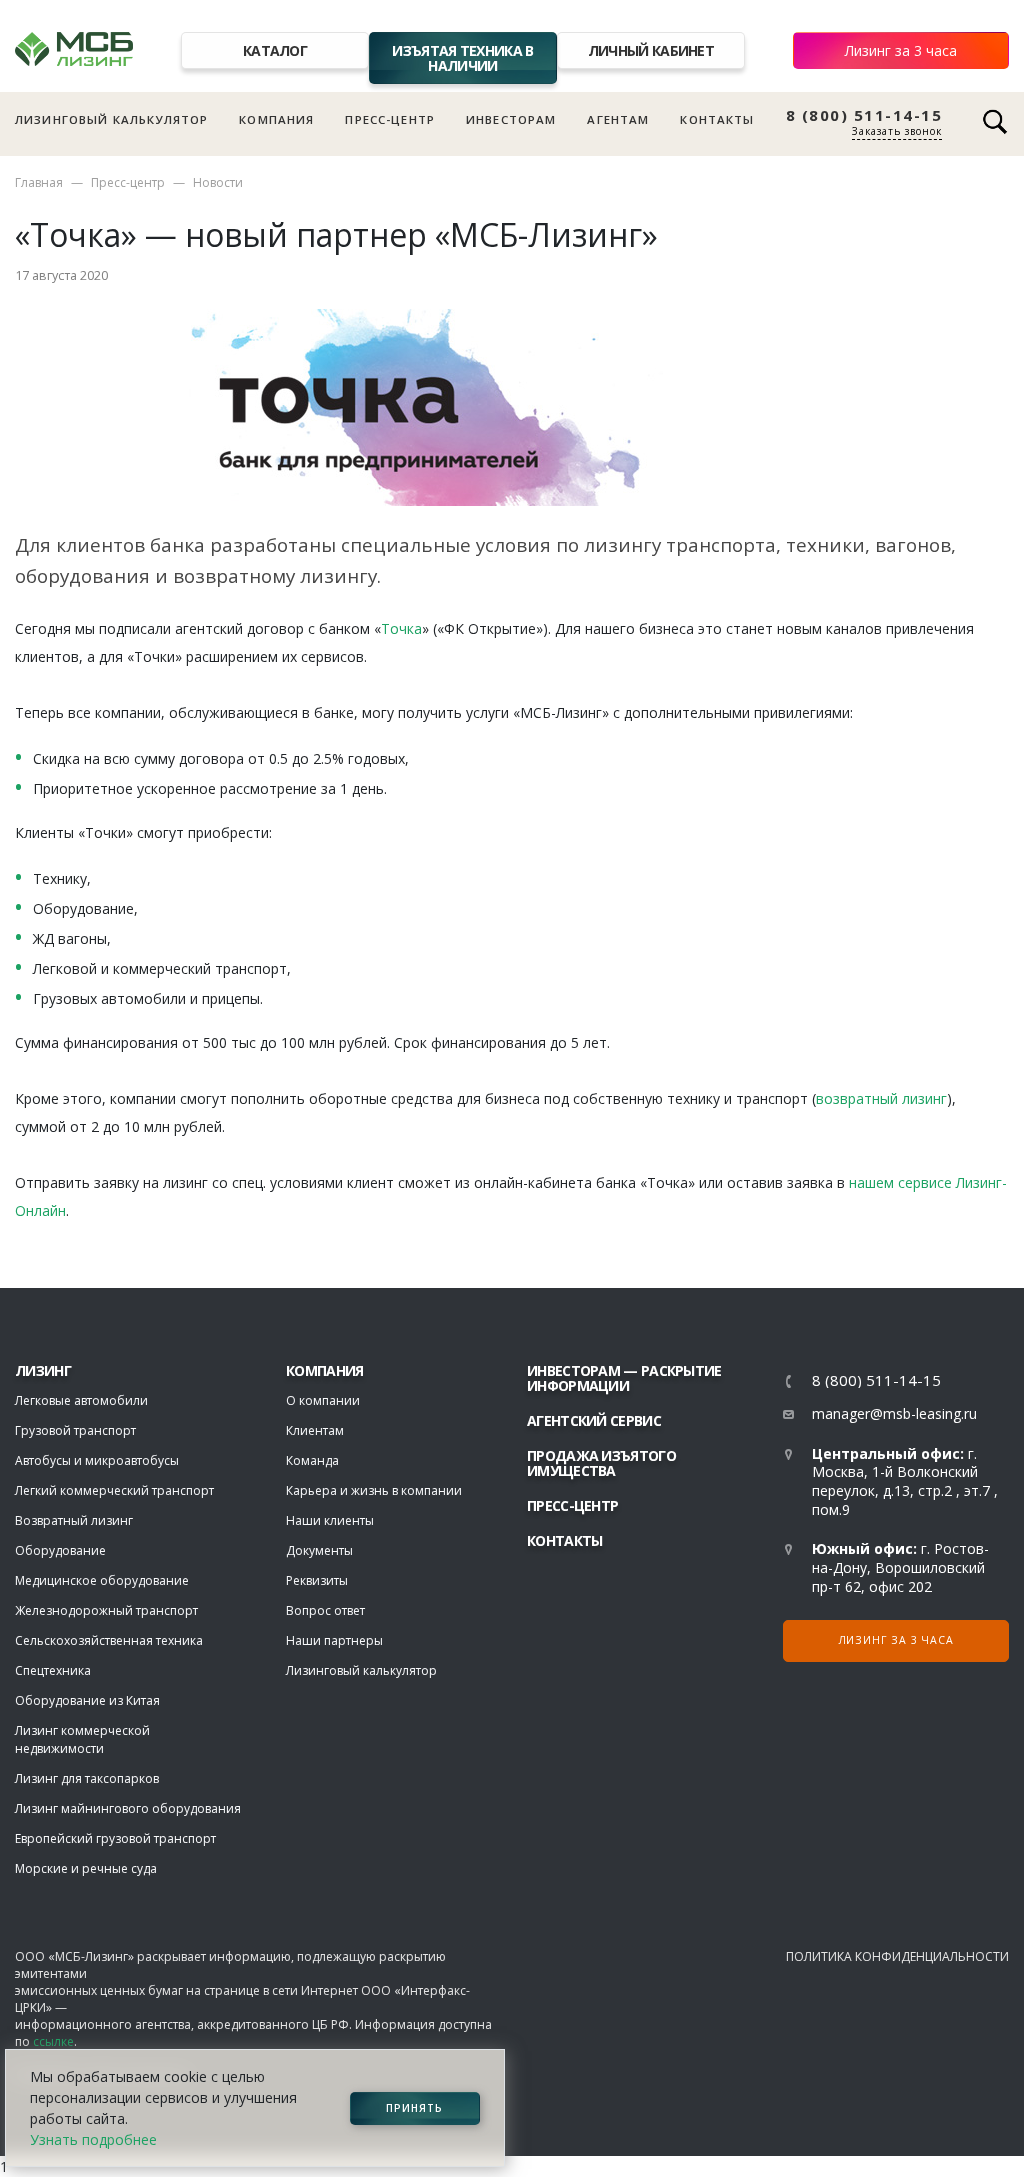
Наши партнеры (334, 1640)
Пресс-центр (390, 119)
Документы (319, 1550)
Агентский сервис (594, 1420)
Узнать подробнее (93, 2139)
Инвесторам (511, 119)
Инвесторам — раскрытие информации (624, 1378)
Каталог (275, 50)
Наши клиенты (330, 1520)
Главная (39, 182)
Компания (276, 119)
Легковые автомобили (81, 1400)
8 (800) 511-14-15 (864, 115)
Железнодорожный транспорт (106, 1610)
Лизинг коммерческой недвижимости (82, 1739)
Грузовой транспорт (75, 1430)
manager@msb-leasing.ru (894, 1413)
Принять (414, 2108)
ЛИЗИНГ (43, 1370)
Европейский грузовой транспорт (115, 1838)
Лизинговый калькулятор (111, 119)
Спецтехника (53, 1670)
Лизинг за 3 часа (901, 50)
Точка (401, 628)
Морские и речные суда (86, 1868)
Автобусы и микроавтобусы (97, 1460)
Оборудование (60, 1550)
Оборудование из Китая (87, 1700)
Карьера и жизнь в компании (374, 1490)
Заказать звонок (897, 131)
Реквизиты (317, 1580)
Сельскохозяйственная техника (109, 1640)
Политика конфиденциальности (897, 1956)
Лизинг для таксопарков (87, 1778)
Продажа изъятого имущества (601, 1463)
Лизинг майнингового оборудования (128, 1808)
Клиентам (315, 1430)
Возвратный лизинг (74, 1520)
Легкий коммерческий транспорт (114, 1490)
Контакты (717, 119)
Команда (312, 1460)
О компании (323, 1400)
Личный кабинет (651, 50)
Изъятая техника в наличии (462, 58)
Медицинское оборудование (102, 1580)
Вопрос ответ (325, 1610)
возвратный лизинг (881, 1098)
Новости (218, 182)
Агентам (618, 119)
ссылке (53, 2041)
